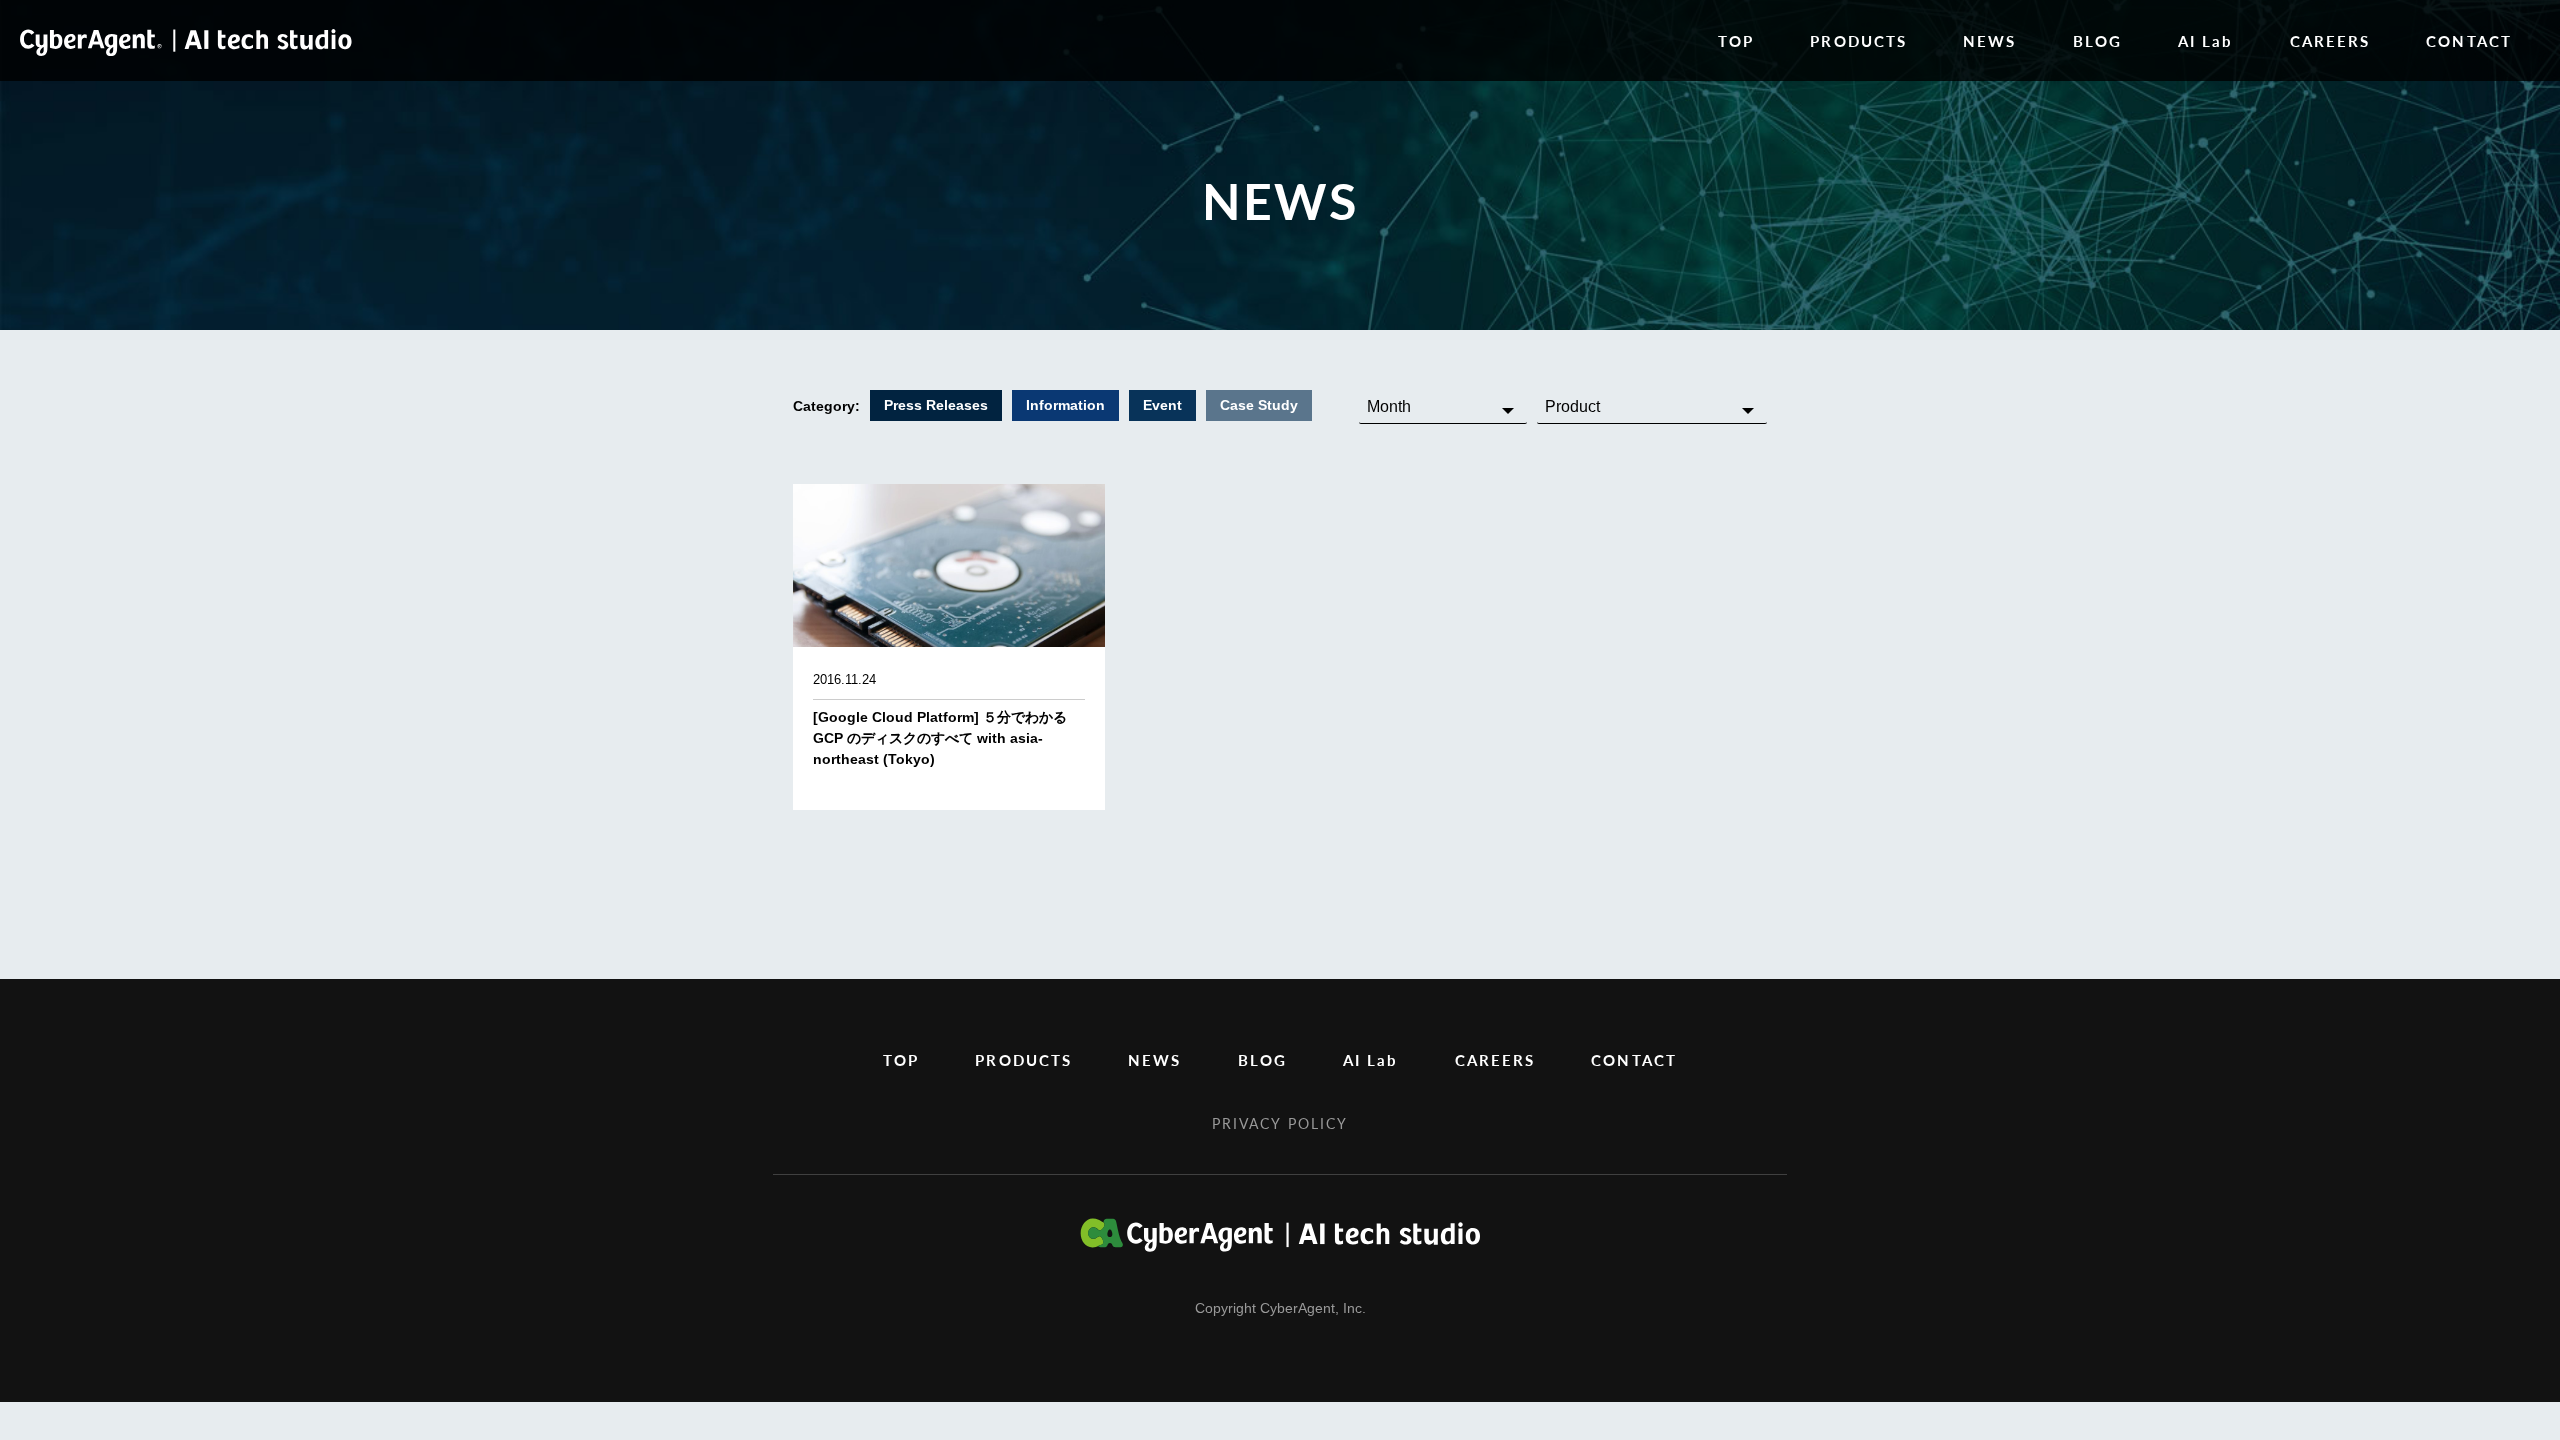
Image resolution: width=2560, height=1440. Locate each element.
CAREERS (2330, 40)
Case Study (1259, 405)
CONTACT (2469, 40)
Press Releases (936, 405)
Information (1065, 405)
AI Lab (2206, 40)
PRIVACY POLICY (1280, 1123)
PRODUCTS (1858, 40)
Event (1162, 405)
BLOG (2097, 40)
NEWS (1989, 40)
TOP (1736, 40)
